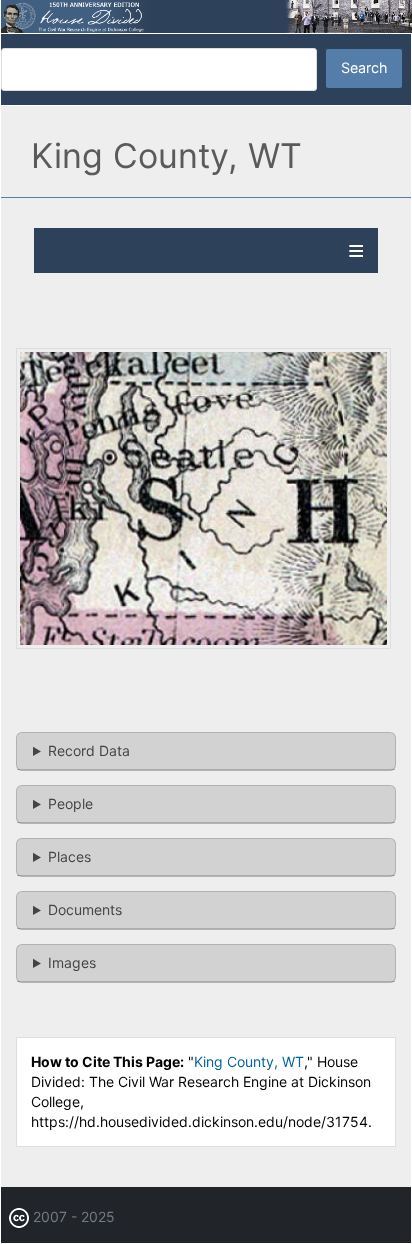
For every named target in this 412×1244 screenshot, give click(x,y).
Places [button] (69, 856)
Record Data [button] (89, 750)
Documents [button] (85, 909)
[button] (203, 643)
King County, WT (249, 1061)
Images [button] (72, 962)
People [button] (70, 803)
